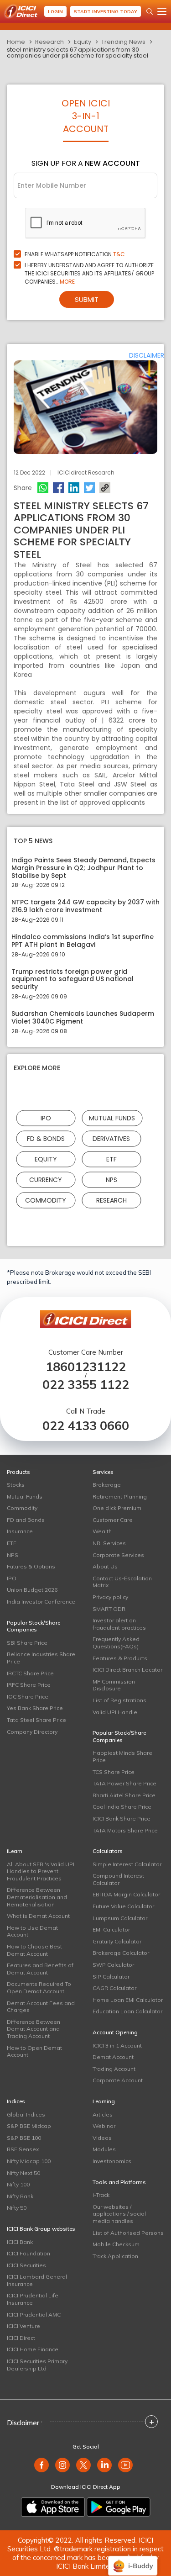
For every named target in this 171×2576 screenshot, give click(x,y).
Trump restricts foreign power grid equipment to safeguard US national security (73, 979)
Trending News (123, 42)
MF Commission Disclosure (114, 1685)
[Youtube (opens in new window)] (125, 2465)
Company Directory (32, 1732)
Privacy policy (110, 1597)
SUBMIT (87, 299)
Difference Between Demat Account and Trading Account (34, 2029)
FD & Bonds (46, 1138)
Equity (83, 42)
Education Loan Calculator (127, 2011)
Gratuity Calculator (117, 1941)
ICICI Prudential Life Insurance (33, 2299)
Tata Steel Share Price (36, 1720)
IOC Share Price (28, 1697)
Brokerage (107, 1485)
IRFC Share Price (29, 1685)
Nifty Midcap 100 (29, 2161)
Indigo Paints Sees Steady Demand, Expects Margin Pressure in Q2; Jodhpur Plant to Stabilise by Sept (83, 868)
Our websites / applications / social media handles (119, 2214)
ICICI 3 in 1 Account (117, 2045)
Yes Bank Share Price (35, 1708)
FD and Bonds (26, 1520)
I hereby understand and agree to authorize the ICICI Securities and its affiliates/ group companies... (89, 273)
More (67, 282)
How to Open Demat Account (34, 2051)
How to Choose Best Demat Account (34, 1950)
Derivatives (111, 1138)
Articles (103, 2114)
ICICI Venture (23, 2326)
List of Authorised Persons (128, 2233)
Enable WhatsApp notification (75, 254)
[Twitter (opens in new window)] (83, 2465)
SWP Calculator (113, 1965)
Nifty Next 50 (23, 2173)
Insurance (20, 1531)
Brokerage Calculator (121, 1953)
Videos (102, 2138)
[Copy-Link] (105, 488)
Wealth (102, 1531)
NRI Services (109, 1543)
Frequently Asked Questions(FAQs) (116, 1643)
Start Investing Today (106, 12)
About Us (105, 1566)
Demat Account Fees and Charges (41, 2007)
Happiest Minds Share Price (122, 1756)
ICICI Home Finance (33, 2349)
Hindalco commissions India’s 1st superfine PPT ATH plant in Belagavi (83, 941)
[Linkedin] (74, 488)
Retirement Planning (120, 1497)
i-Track (101, 2195)
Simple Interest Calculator (127, 1864)
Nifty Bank (20, 2196)
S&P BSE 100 (24, 2138)
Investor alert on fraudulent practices (119, 1624)
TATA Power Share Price (124, 1783)
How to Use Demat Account (32, 1931)
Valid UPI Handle (115, 1712)
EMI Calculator (111, 1929)
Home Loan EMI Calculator (128, 2000)
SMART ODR (109, 1609)
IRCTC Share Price (30, 1673)
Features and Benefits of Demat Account (40, 1969)
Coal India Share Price (122, 1807)
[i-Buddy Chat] (133, 2559)
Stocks (16, 1485)
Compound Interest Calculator (118, 1879)
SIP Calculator (111, 1977)
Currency (46, 1179)
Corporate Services (118, 1555)
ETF (111, 1159)
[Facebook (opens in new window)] (41, 2465)
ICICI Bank (20, 2242)
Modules (104, 2149)
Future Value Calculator (123, 1906)
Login (55, 12)
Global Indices (26, 2114)
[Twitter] (89, 488)
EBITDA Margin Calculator (126, 1894)
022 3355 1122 (86, 1385)
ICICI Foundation (28, 2253)
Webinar (104, 2126)
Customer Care (113, 1520)
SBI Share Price (27, 1643)
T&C (119, 254)
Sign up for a (86, 163)
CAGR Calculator (114, 1988)
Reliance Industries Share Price (41, 1658)
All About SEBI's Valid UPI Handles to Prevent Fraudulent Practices (41, 1871)
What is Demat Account (38, 1916)
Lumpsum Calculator (120, 1918)
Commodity (46, 1200)
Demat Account (113, 2057)
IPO (46, 1118)
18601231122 (86, 1367)
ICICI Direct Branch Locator (127, 1670)
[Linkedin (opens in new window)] (104, 2465)
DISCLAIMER (147, 355)
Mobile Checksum (116, 2244)
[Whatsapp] (43, 488)
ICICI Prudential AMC (34, 2315)
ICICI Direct (21, 2338)
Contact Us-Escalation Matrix (122, 1582)
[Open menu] (162, 11)
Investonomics (112, 2161)
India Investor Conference (41, 1602)
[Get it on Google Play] (119, 2507)
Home (16, 42)
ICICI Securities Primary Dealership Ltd (37, 2365)
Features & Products (120, 1658)
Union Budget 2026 (32, 1590)
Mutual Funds (112, 1118)
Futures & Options (31, 1566)
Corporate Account (118, 2080)
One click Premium (117, 1508)
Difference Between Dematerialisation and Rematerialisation (37, 1897)
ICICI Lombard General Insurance (37, 2280)
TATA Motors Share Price (125, 1830)
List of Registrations (119, 1700)
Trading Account (114, 2069)
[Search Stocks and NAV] (150, 11)
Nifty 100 (18, 2184)
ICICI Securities (26, 2265)
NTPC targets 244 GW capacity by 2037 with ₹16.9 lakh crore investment (85, 906)
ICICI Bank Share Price (122, 1819)
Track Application (115, 2256)
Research (49, 42)
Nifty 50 (17, 2208)
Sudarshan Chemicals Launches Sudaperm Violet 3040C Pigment (83, 1018)
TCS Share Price (114, 1772)
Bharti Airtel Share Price (124, 1795)
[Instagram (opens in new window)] (62, 2465)
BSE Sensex (23, 2149)
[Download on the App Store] (53, 2507)
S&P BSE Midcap (29, 2126)
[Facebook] (58, 488)
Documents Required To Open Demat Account (39, 1987)
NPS (111, 1179)
